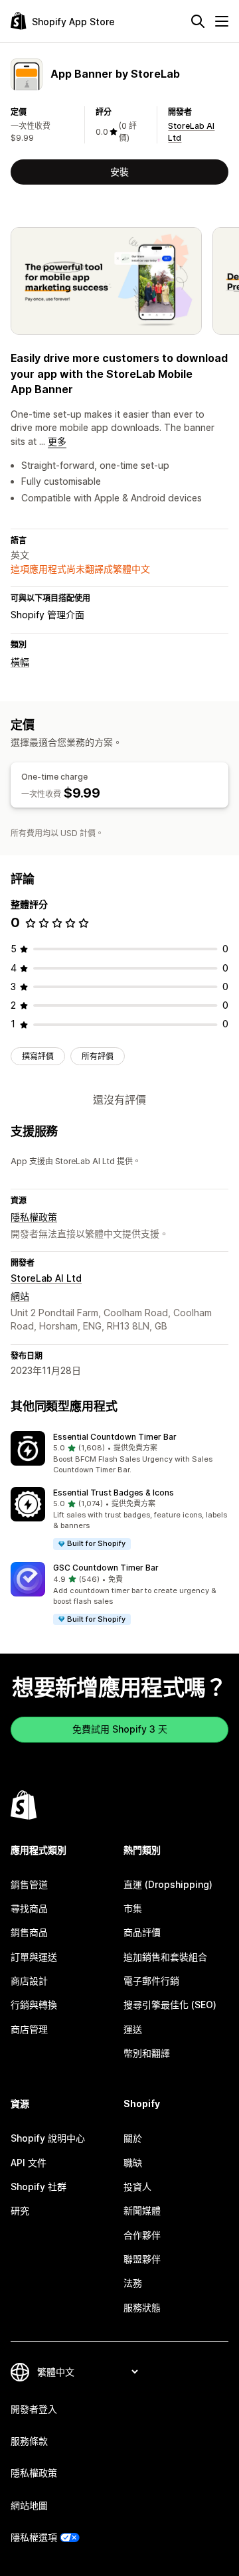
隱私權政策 (34, 1217)
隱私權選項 (34, 2537)
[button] (119, 1454)
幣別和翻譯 (147, 2053)
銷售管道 (29, 1884)
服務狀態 (142, 2307)
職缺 (133, 2163)
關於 (133, 2138)
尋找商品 (29, 1908)
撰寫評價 (38, 1056)
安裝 (119, 172)
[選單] (222, 21)
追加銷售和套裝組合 (165, 1957)
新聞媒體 (142, 2210)
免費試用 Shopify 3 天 (120, 1729)
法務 (133, 2283)
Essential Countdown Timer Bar (115, 1437)
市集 (133, 1908)
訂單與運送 (34, 1957)
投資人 (137, 2187)
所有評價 (98, 1056)
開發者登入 (34, 2409)
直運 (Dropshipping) (168, 1884)
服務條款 (29, 2441)
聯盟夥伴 (142, 2259)
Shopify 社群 (39, 2187)
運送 (133, 2029)
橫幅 (20, 662)
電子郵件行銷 (151, 1981)
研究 (20, 2210)
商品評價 (142, 1932)
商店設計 (29, 1981)
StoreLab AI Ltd (46, 1278)
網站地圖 (29, 2505)
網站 (20, 1296)
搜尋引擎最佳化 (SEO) (170, 2005)
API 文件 (29, 2163)
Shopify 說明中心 (48, 2138)
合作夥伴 (142, 2235)
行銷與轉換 (34, 2005)
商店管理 (29, 2029)
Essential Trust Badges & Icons (114, 1493)
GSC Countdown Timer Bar (106, 1568)
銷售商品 (29, 1932)
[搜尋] (198, 21)
